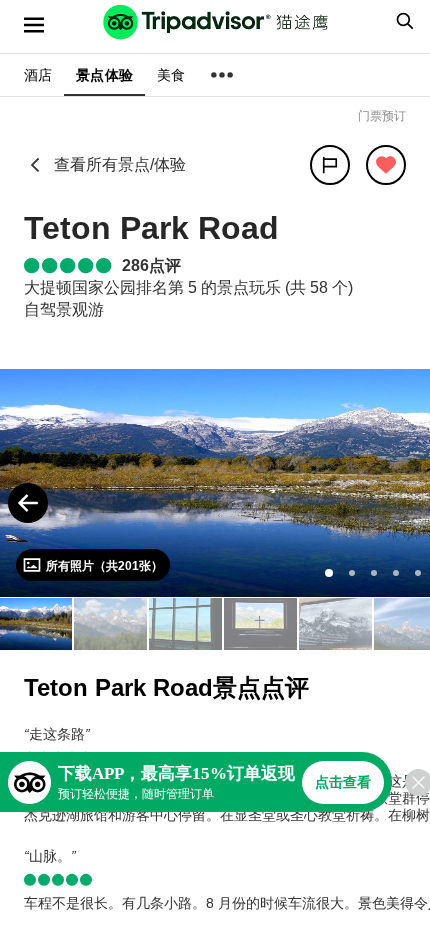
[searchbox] (402, 21)
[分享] (330, 165)
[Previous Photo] (28, 503)
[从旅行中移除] (386, 165)
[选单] (34, 25)
